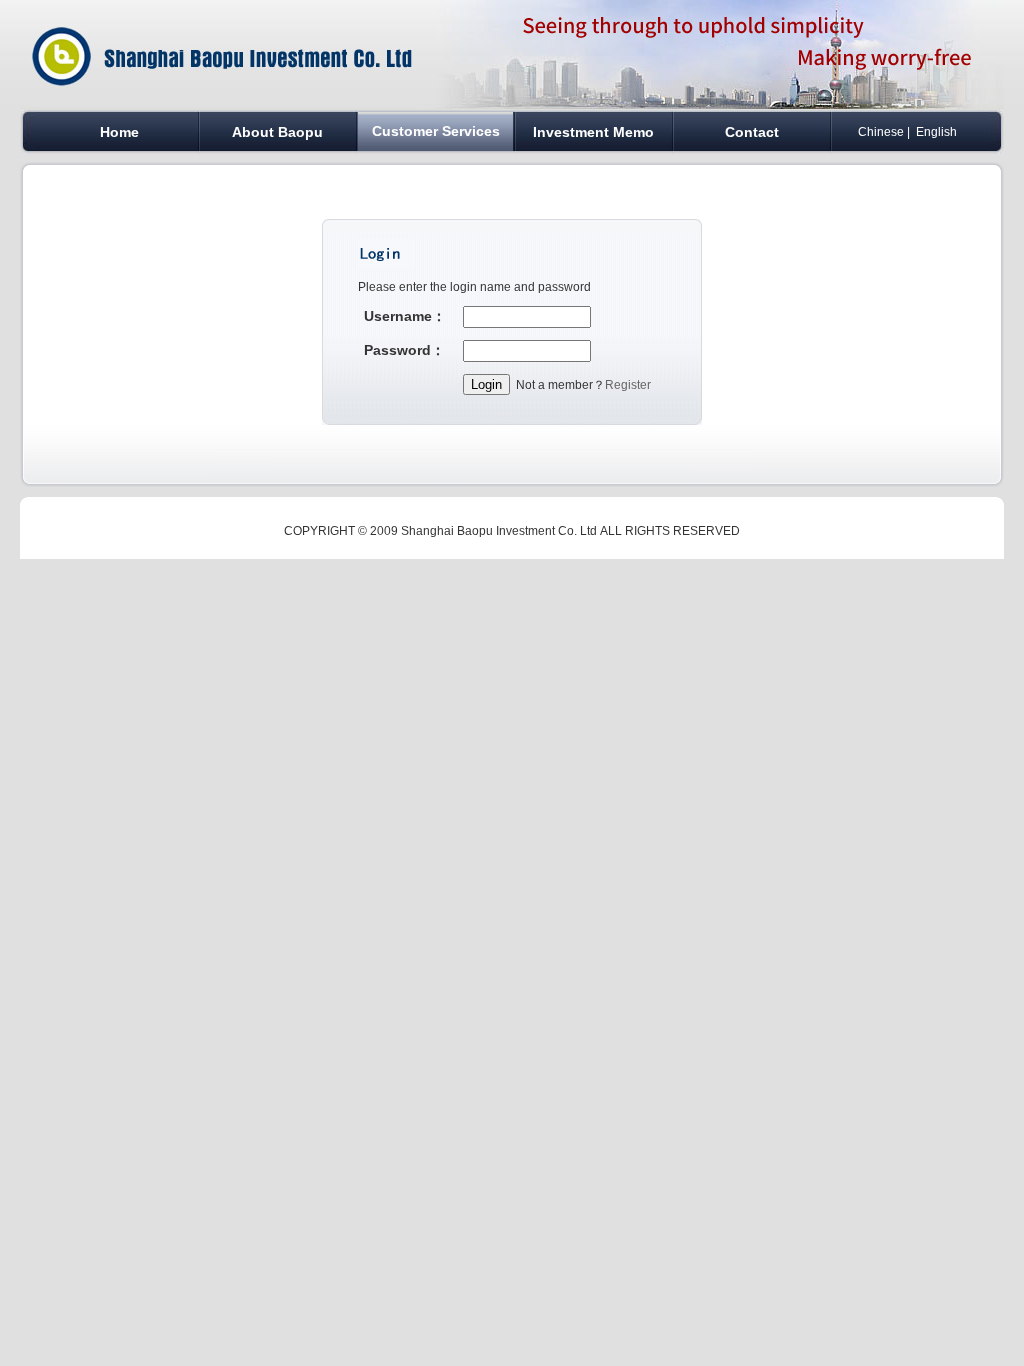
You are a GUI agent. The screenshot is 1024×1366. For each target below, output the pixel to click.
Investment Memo (593, 132)
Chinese (881, 132)
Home (119, 132)
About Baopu (277, 132)
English (936, 132)
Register (628, 385)
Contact (752, 132)
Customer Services (436, 131)
